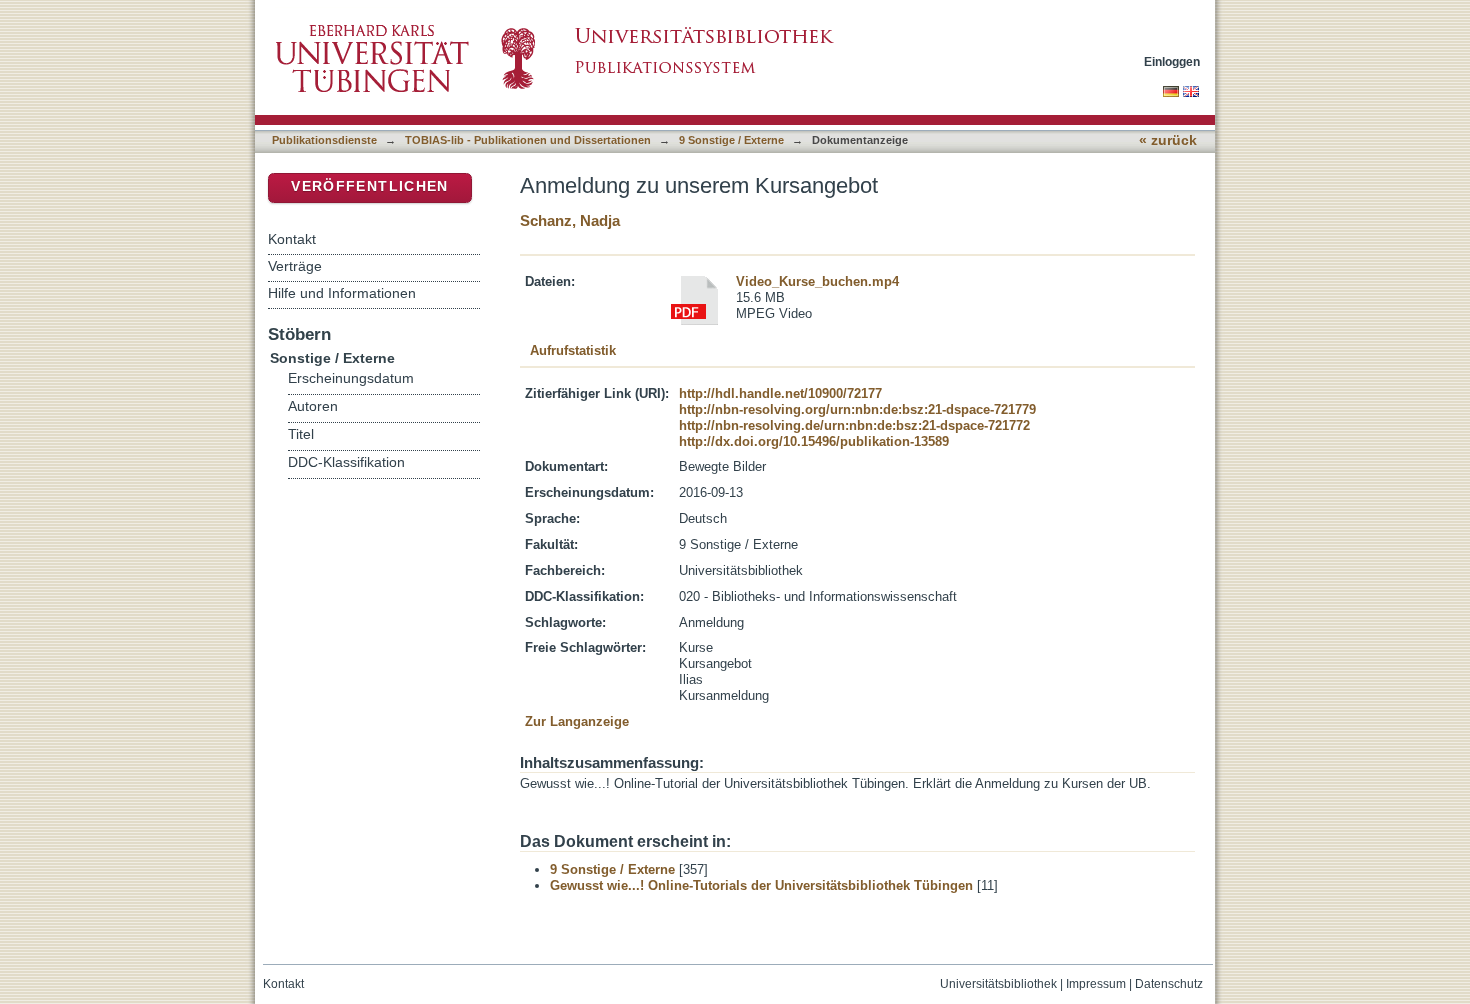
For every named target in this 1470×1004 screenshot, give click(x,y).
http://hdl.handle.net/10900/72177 (780, 393)
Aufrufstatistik (573, 350)
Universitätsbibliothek (998, 984)
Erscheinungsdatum (351, 378)
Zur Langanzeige (577, 721)
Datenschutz (1169, 984)
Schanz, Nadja (570, 220)
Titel (301, 434)
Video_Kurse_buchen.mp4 (817, 281)
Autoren (313, 406)
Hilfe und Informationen (342, 293)
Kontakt (292, 239)
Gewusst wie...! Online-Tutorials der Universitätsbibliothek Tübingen (761, 885)
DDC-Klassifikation (346, 462)
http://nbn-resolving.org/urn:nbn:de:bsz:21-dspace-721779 (857, 409)
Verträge (295, 266)
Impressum (1096, 984)
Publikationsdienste (324, 140)
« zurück (1168, 140)
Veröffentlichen (369, 186)
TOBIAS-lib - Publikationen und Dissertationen (528, 140)
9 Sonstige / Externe (731, 140)
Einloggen (1172, 61)
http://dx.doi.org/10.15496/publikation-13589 (814, 441)
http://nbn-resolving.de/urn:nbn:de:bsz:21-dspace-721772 (854, 425)
